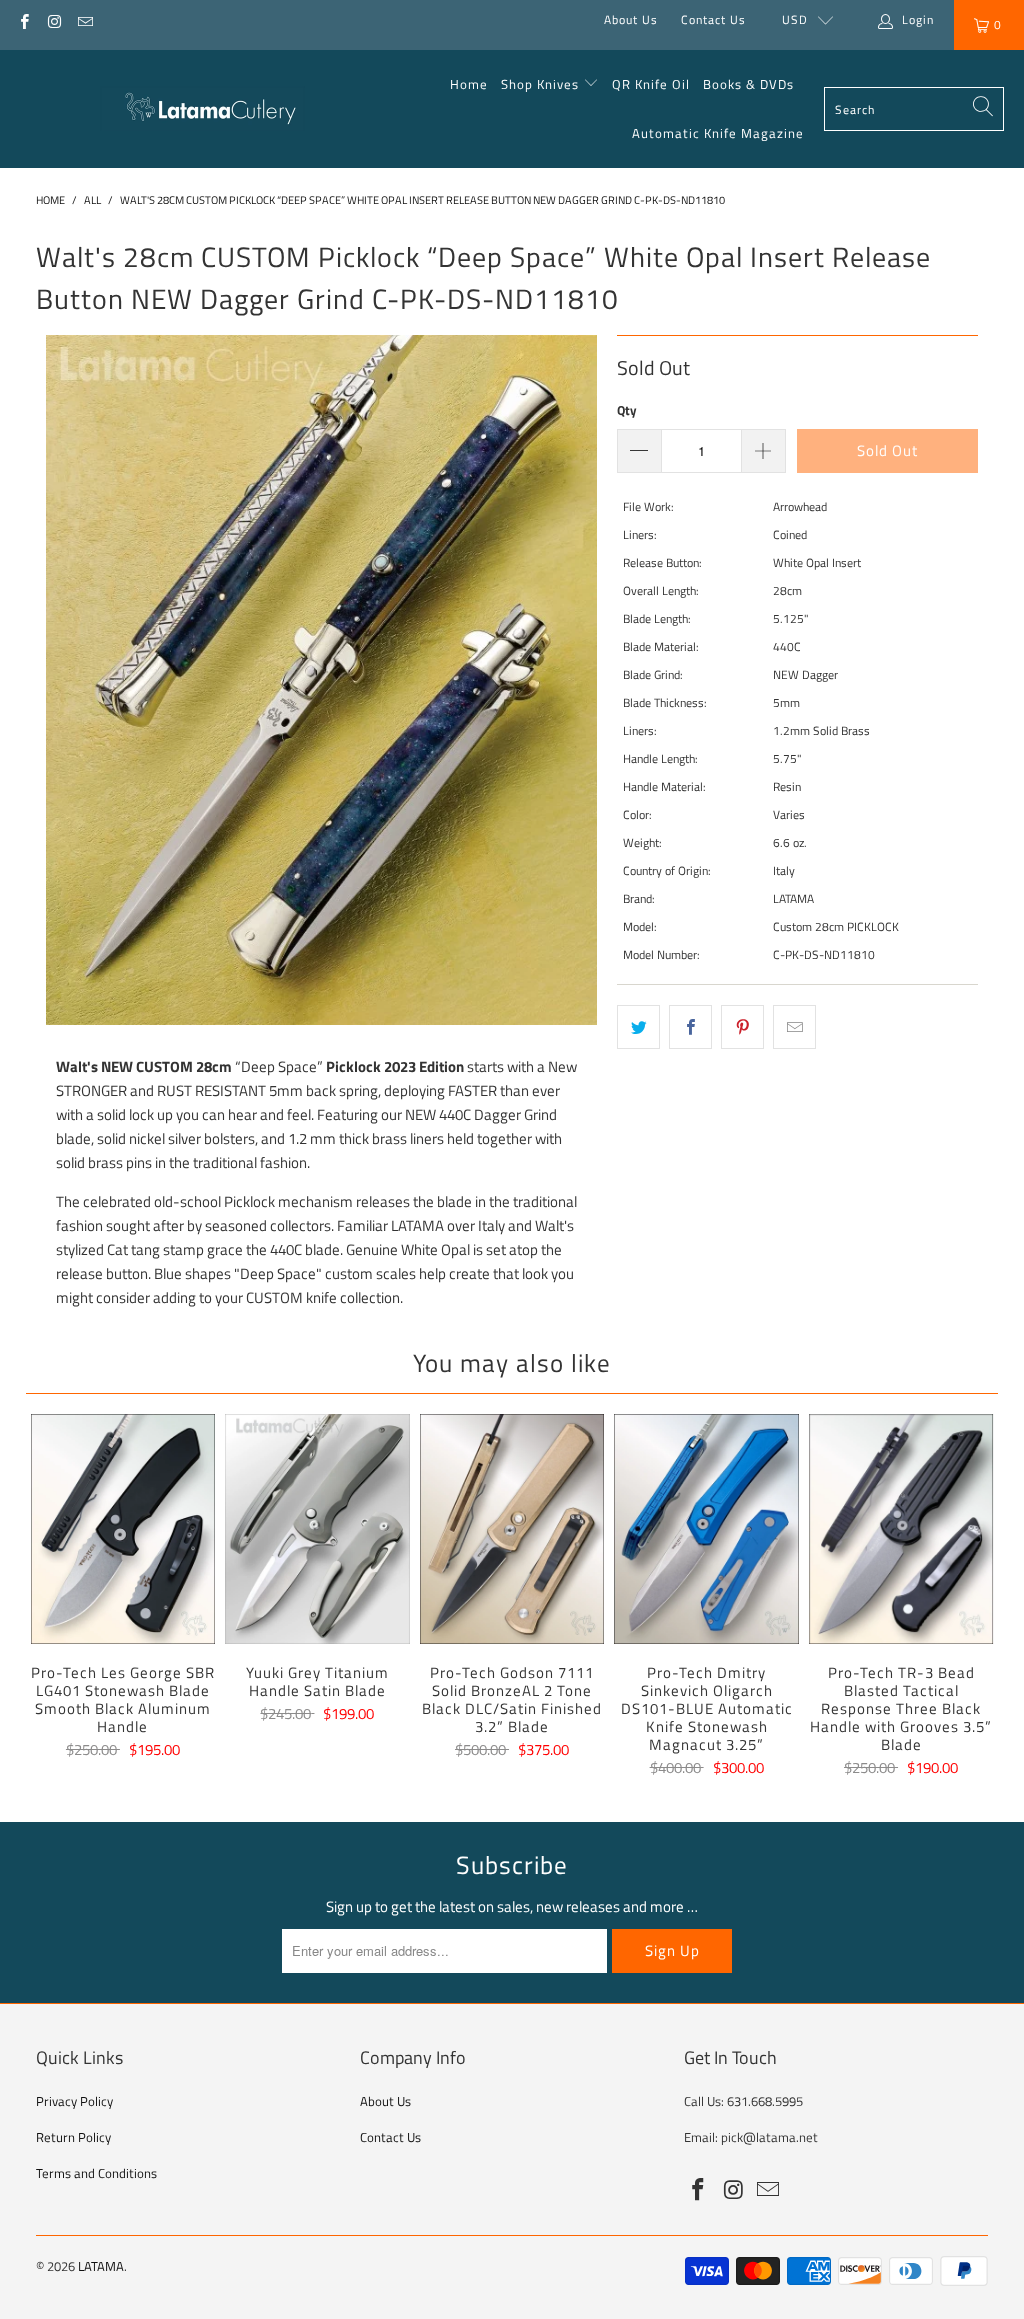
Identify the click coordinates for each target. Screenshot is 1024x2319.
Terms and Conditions (96, 2173)
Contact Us (713, 19)
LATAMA (101, 2266)
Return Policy (73, 2137)
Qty (627, 410)
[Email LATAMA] (84, 19)
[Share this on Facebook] (690, 1027)
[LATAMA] (202, 109)
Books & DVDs (748, 84)
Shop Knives (540, 84)
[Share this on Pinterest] (742, 1027)
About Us (631, 19)
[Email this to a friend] (794, 1027)
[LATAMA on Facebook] (23, 19)
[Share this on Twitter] (638, 1027)
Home (469, 84)
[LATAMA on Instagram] (53, 19)
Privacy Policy (74, 2101)
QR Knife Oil (651, 84)
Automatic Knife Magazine (718, 133)
